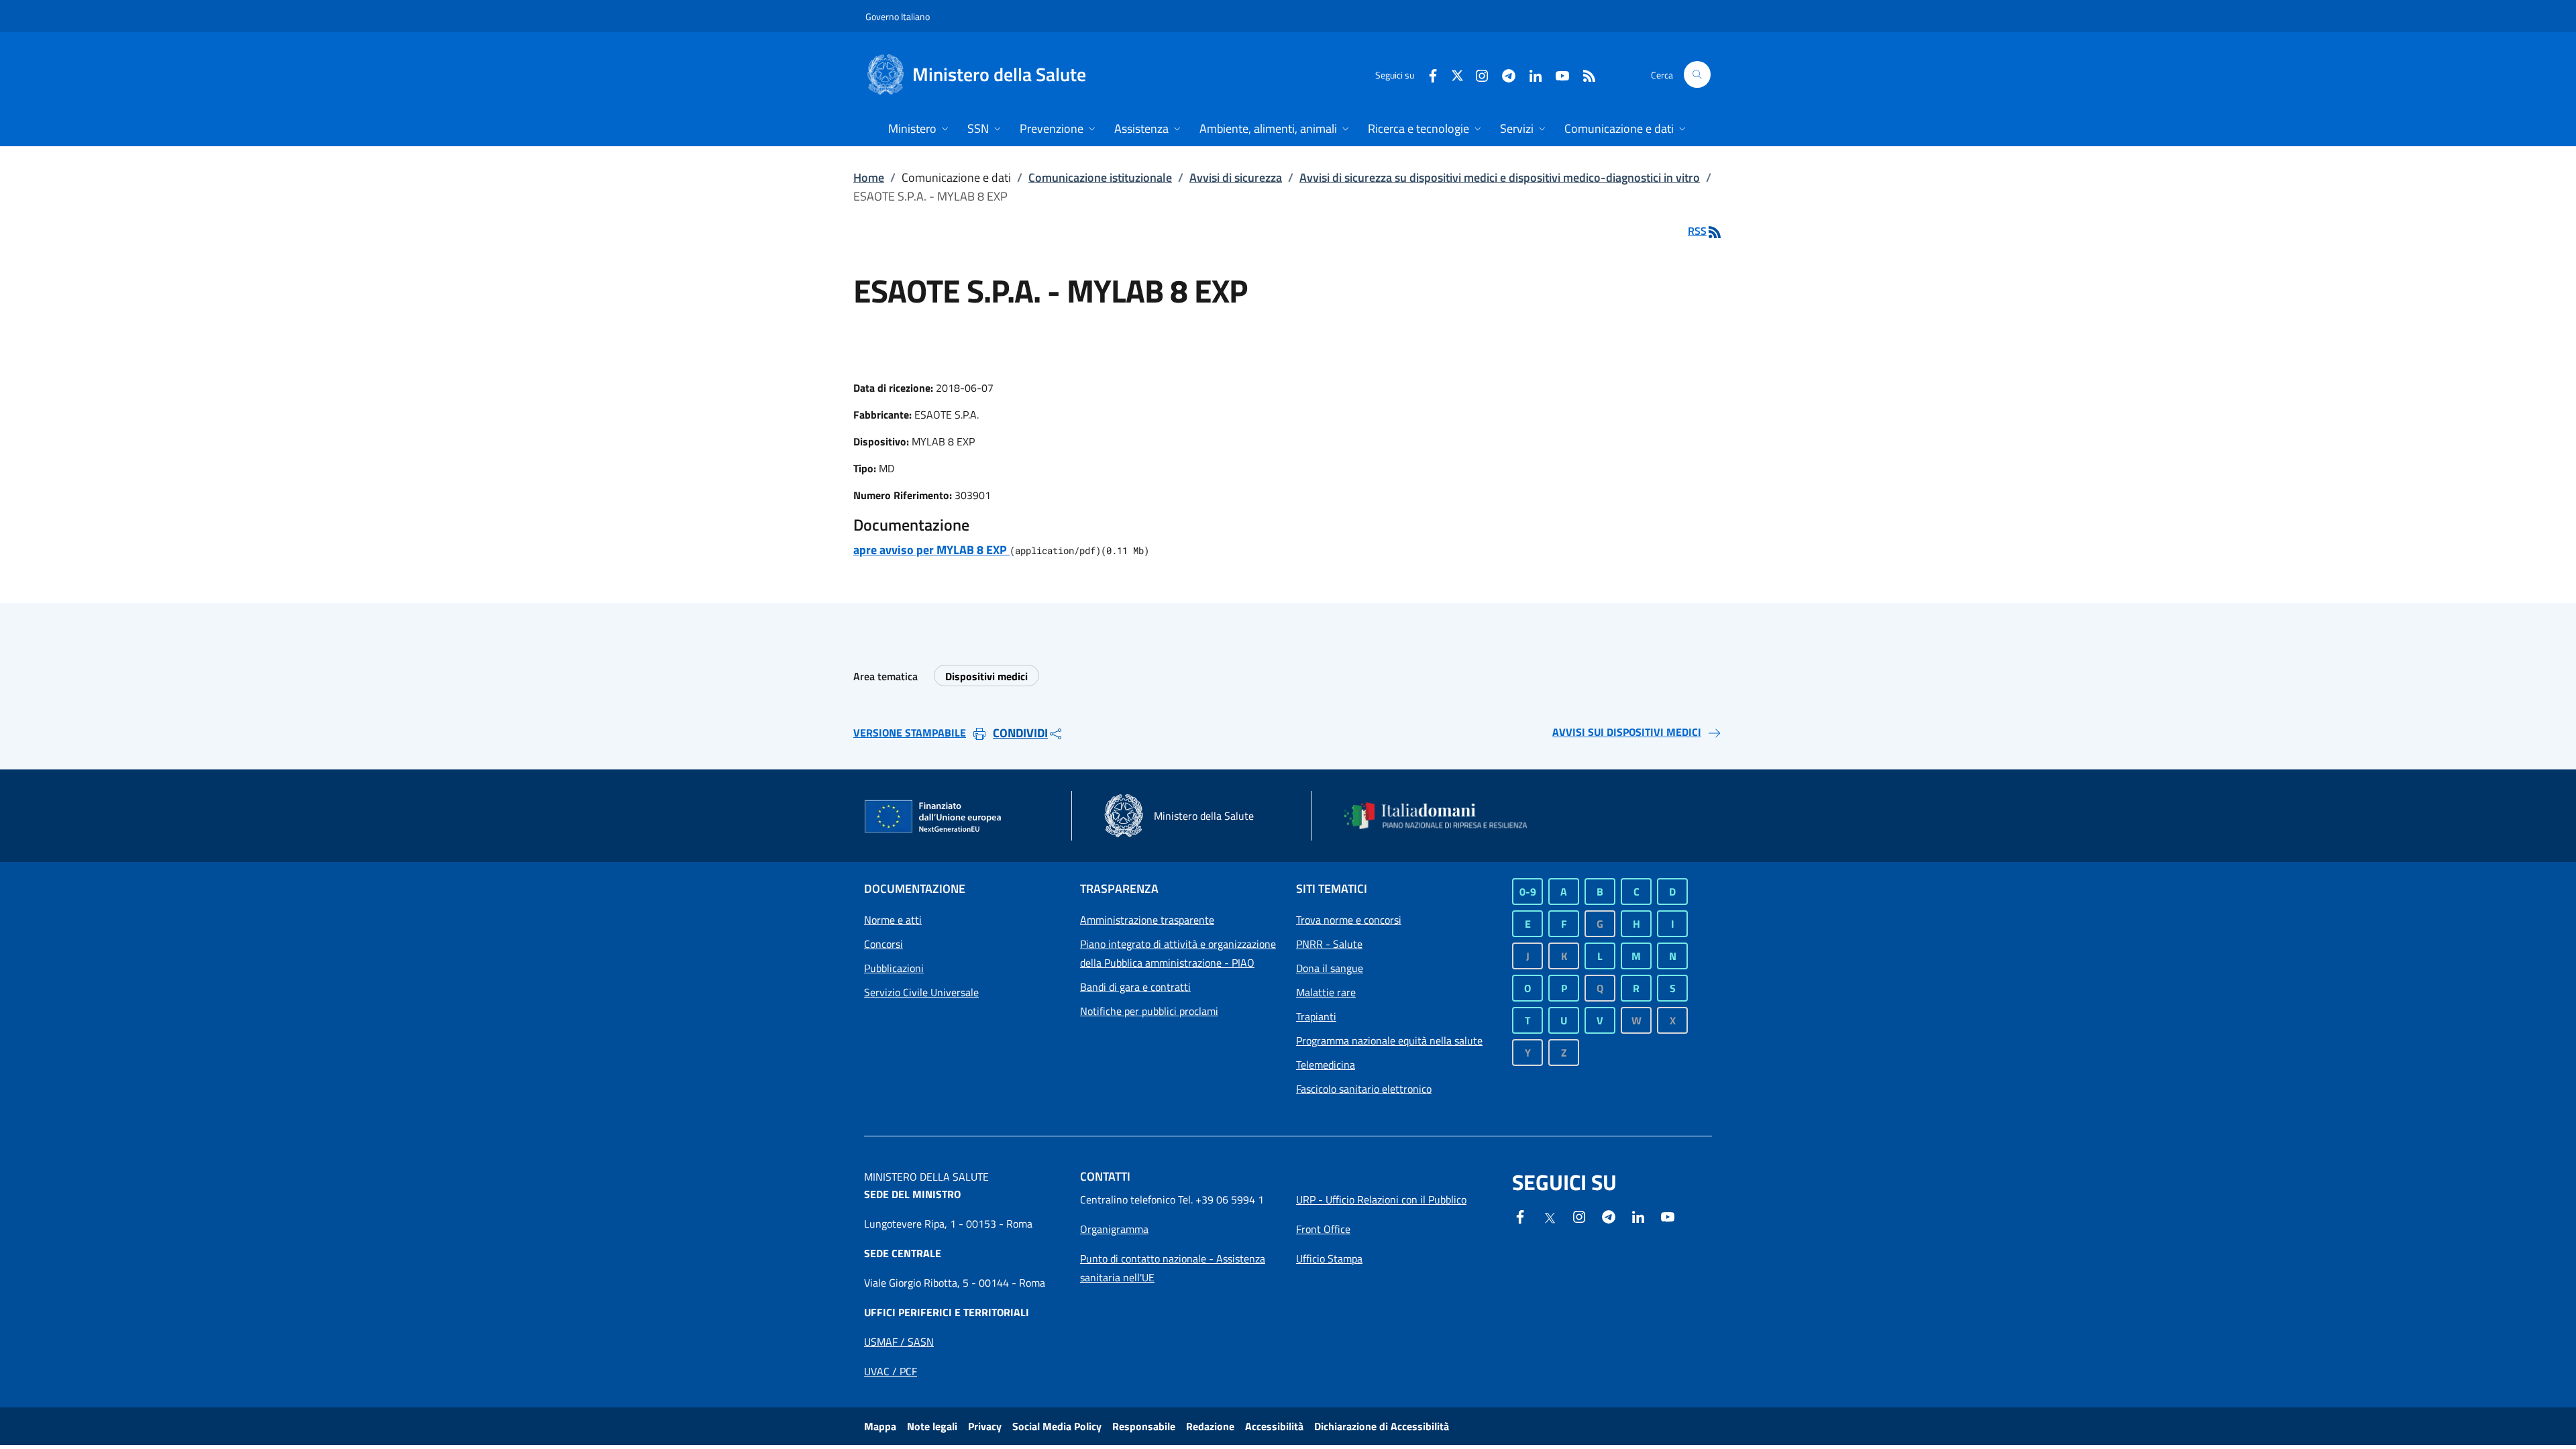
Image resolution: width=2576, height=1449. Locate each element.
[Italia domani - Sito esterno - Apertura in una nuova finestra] (1444, 816)
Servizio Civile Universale (921, 992)
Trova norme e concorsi (1349, 920)
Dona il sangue (1330, 968)
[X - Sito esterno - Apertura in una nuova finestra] (1457, 74)
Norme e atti (893, 920)
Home (869, 177)
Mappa (880, 1426)
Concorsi (883, 944)
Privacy (985, 1426)
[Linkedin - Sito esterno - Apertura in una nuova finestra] (1530, 74)
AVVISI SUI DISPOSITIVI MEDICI (1627, 732)
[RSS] (1584, 74)
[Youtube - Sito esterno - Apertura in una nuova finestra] (1557, 74)
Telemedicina (1326, 1065)
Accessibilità (1274, 1426)
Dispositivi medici (986, 676)
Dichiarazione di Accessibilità (1382, 1426)
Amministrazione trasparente (1147, 920)
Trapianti (1316, 1016)
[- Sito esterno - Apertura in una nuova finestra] (1668, 1216)
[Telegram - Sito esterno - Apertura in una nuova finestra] (1609, 1216)
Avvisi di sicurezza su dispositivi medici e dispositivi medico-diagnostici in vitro (1500, 177)
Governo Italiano (898, 16)
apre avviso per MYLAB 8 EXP (931, 550)
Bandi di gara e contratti (1135, 987)
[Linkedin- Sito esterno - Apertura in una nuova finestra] (1638, 1216)
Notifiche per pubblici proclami (1149, 1011)
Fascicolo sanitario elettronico (1364, 1089)
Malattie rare (1326, 992)
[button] (1697, 74)
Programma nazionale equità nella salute (1389, 1040)
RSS (1697, 231)
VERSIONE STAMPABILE (910, 733)
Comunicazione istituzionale (1100, 177)
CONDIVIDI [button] (1020, 733)
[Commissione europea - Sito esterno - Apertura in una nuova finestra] (934, 817)
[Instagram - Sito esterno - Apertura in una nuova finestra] (1477, 74)
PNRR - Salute (1329, 944)
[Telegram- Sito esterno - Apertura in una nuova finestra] (1503, 74)
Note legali (932, 1426)
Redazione (1210, 1426)
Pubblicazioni (894, 968)
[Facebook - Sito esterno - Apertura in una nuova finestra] (1428, 74)
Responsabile (1144, 1426)
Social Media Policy (1057, 1426)
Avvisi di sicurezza (1236, 177)
